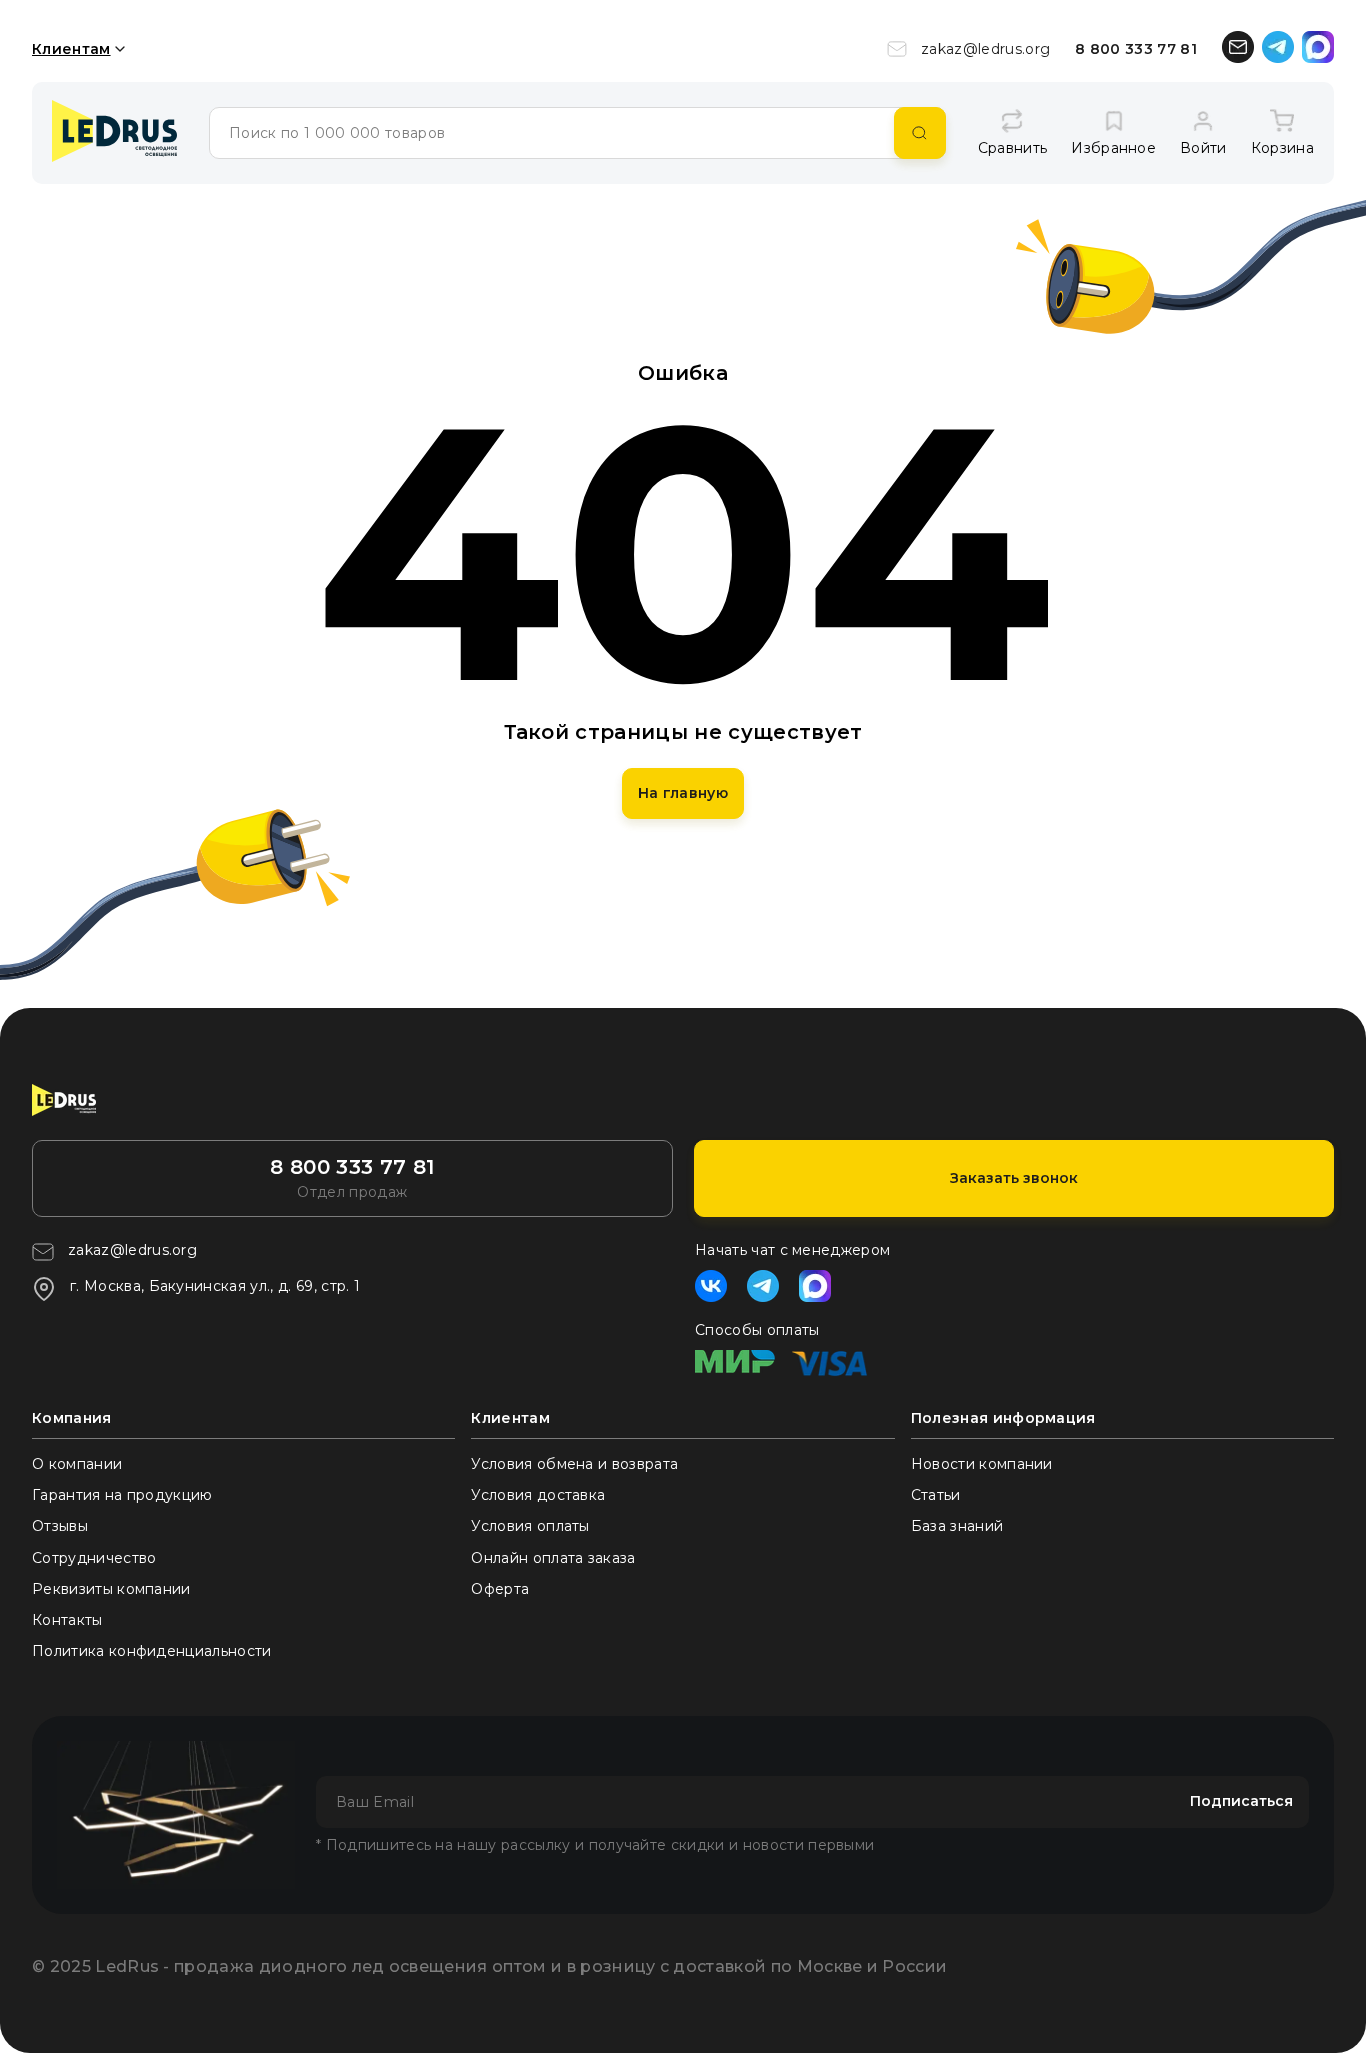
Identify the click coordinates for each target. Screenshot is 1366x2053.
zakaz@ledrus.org (985, 49)
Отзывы (60, 1526)
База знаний (957, 1526)
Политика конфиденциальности (152, 1651)
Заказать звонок (1014, 1178)
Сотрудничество (94, 1558)
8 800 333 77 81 (1136, 49)
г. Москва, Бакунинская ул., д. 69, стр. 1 (215, 1286)
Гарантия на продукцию (122, 1495)
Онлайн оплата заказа (553, 1558)
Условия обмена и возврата (574, 1464)
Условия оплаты (530, 1526)
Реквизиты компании (111, 1589)
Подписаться (1241, 1801)
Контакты (67, 1620)
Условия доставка (538, 1495)
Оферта (500, 1589)
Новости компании (982, 1464)
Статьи (936, 1495)
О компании (77, 1464)
